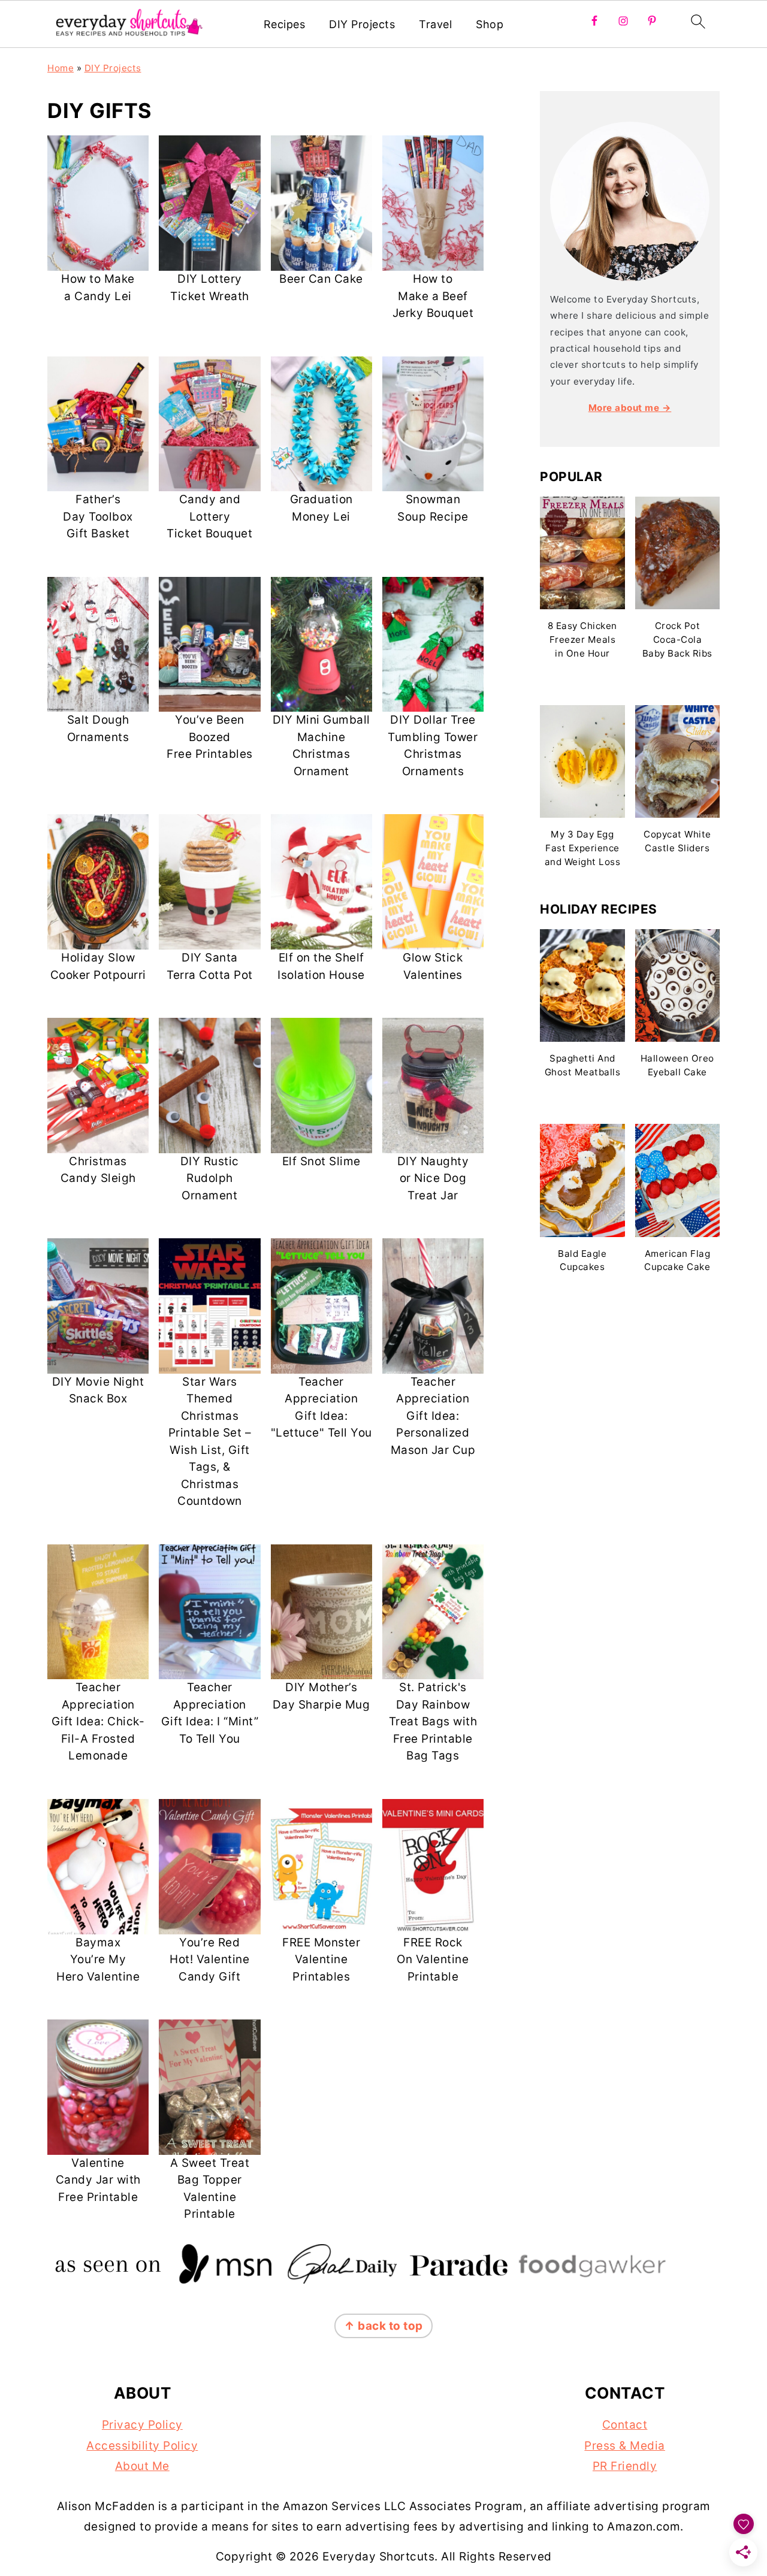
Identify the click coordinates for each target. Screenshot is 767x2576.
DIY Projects (362, 24)
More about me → (630, 408)
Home (61, 68)
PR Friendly (625, 2466)
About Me (142, 2466)
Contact (625, 2425)
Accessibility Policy (142, 2446)
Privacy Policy (142, 2425)
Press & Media (625, 2446)
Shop (490, 24)
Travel (435, 24)
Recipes (285, 24)
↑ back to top (383, 2326)
